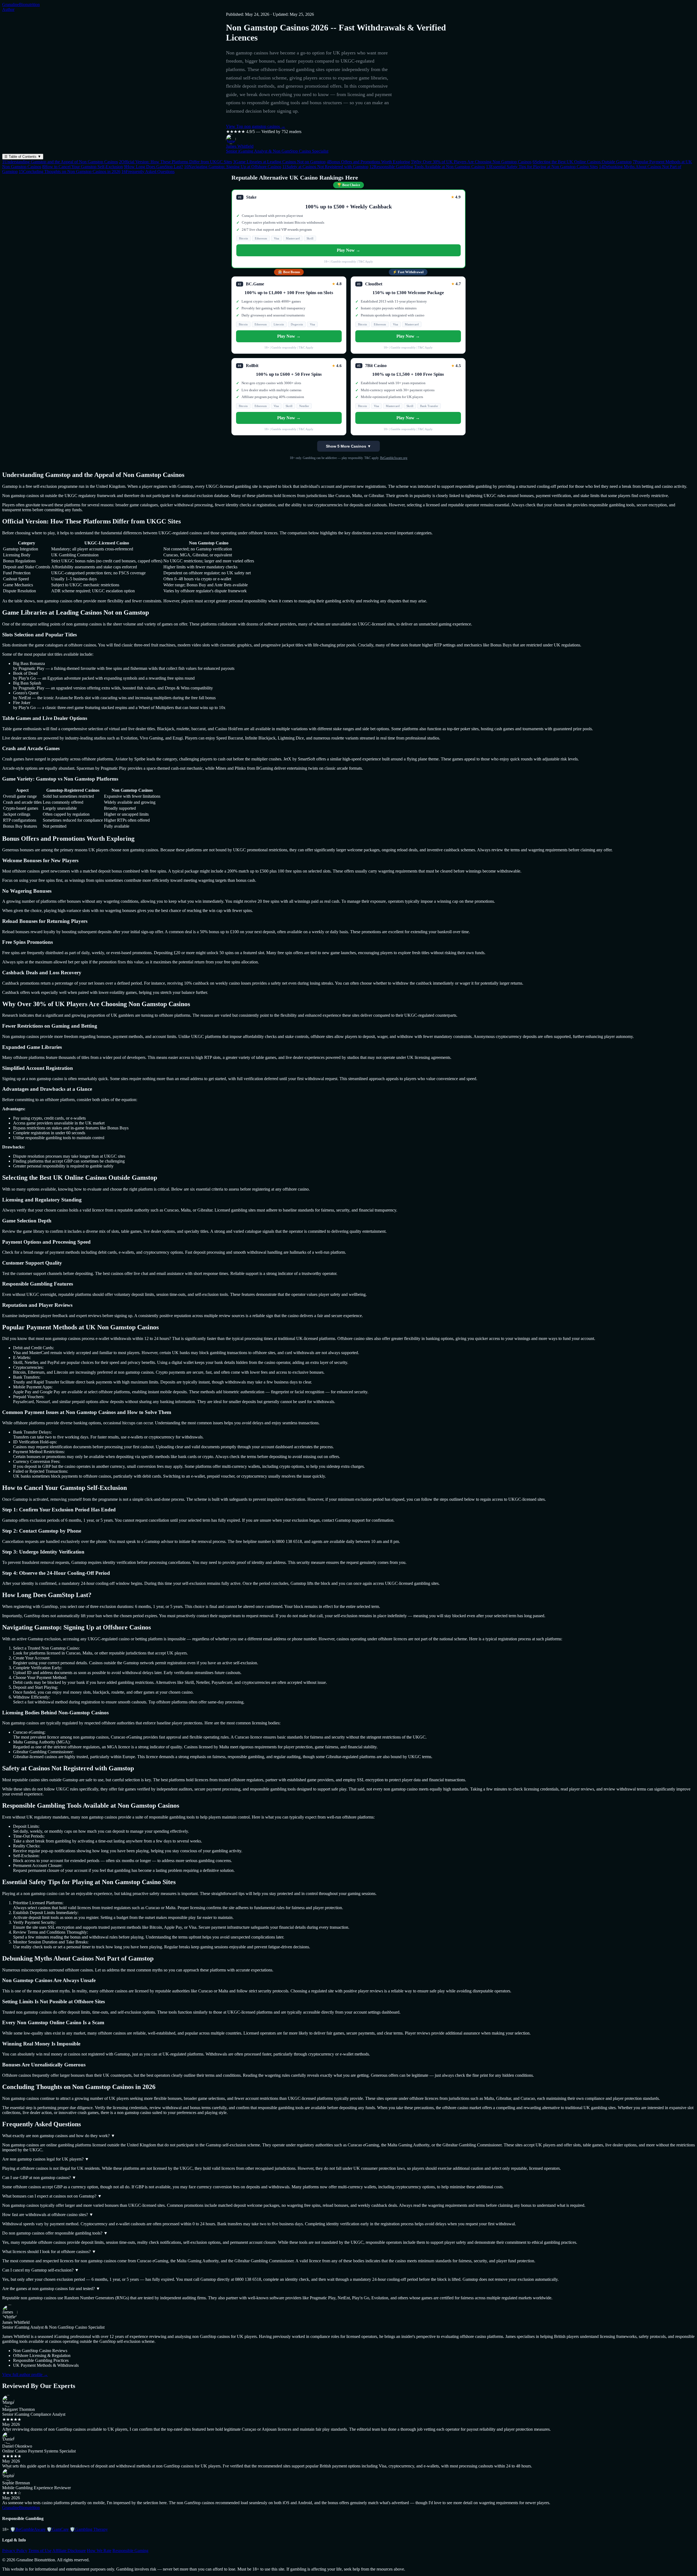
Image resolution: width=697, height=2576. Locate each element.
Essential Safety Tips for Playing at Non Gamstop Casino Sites (542, 167)
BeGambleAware (28, 2529)
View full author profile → (25, 2375)
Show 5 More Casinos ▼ (348, 446)
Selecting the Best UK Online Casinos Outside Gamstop (582, 162)
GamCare (58, 2529)
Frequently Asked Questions (148, 172)
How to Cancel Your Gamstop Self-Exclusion (82, 167)
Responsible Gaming (130, 2551)
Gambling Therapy (89, 2529)
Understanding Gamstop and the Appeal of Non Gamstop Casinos (60, 162)
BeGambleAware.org (394, 458)
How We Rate (99, 2551)
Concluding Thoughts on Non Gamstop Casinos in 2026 (70, 172)
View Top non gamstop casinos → (256, 126)
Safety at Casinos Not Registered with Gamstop (325, 167)
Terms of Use (40, 2551)
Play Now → (348, 250)
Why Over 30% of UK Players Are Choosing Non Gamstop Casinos (471, 162)
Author (8, 9)
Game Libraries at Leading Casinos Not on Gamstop (279, 162)
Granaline (21, 4)
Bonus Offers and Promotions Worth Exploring (368, 162)
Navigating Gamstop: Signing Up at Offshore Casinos (233, 167)
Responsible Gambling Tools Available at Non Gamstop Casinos (427, 167)
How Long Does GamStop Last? (153, 167)
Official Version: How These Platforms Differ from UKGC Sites (175, 162)
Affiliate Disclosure (69, 2551)
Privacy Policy (15, 2551)
